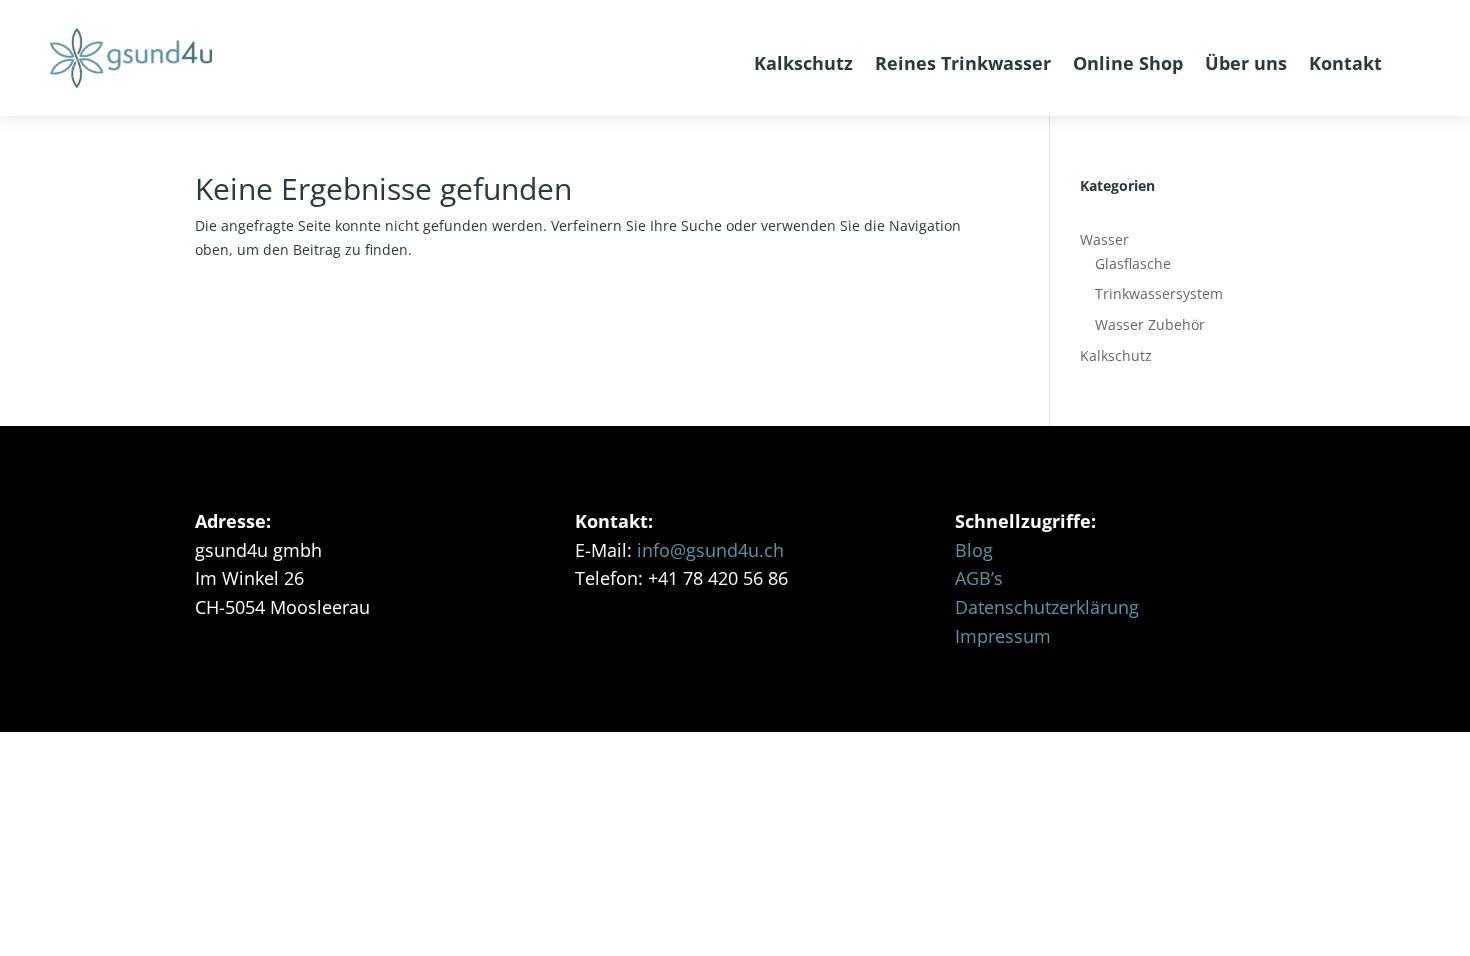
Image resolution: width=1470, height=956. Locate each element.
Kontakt (1345, 63)
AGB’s (979, 578)
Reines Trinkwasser (963, 63)
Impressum (1003, 636)
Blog (974, 550)
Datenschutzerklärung (1047, 607)
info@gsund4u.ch (710, 550)
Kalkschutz (803, 63)
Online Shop (1128, 63)
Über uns (1246, 63)
